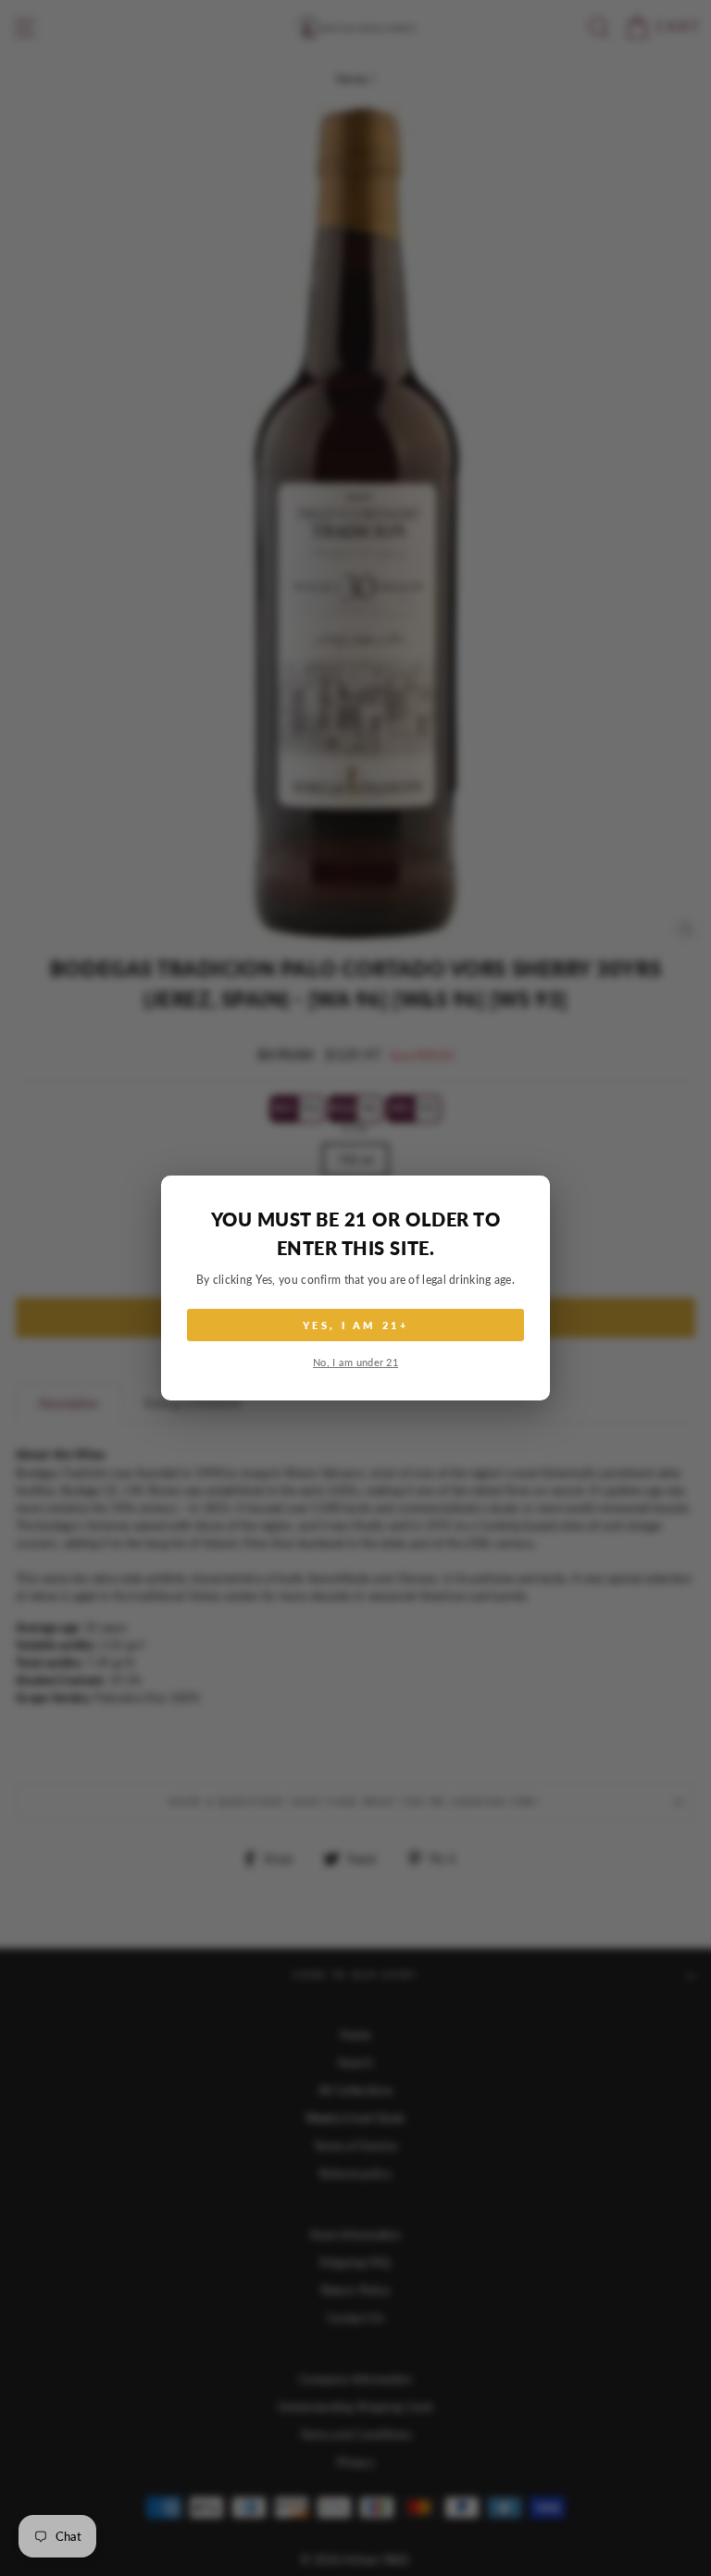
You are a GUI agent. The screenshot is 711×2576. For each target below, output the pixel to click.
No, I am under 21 (355, 1362)
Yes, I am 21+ (355, 1325)
